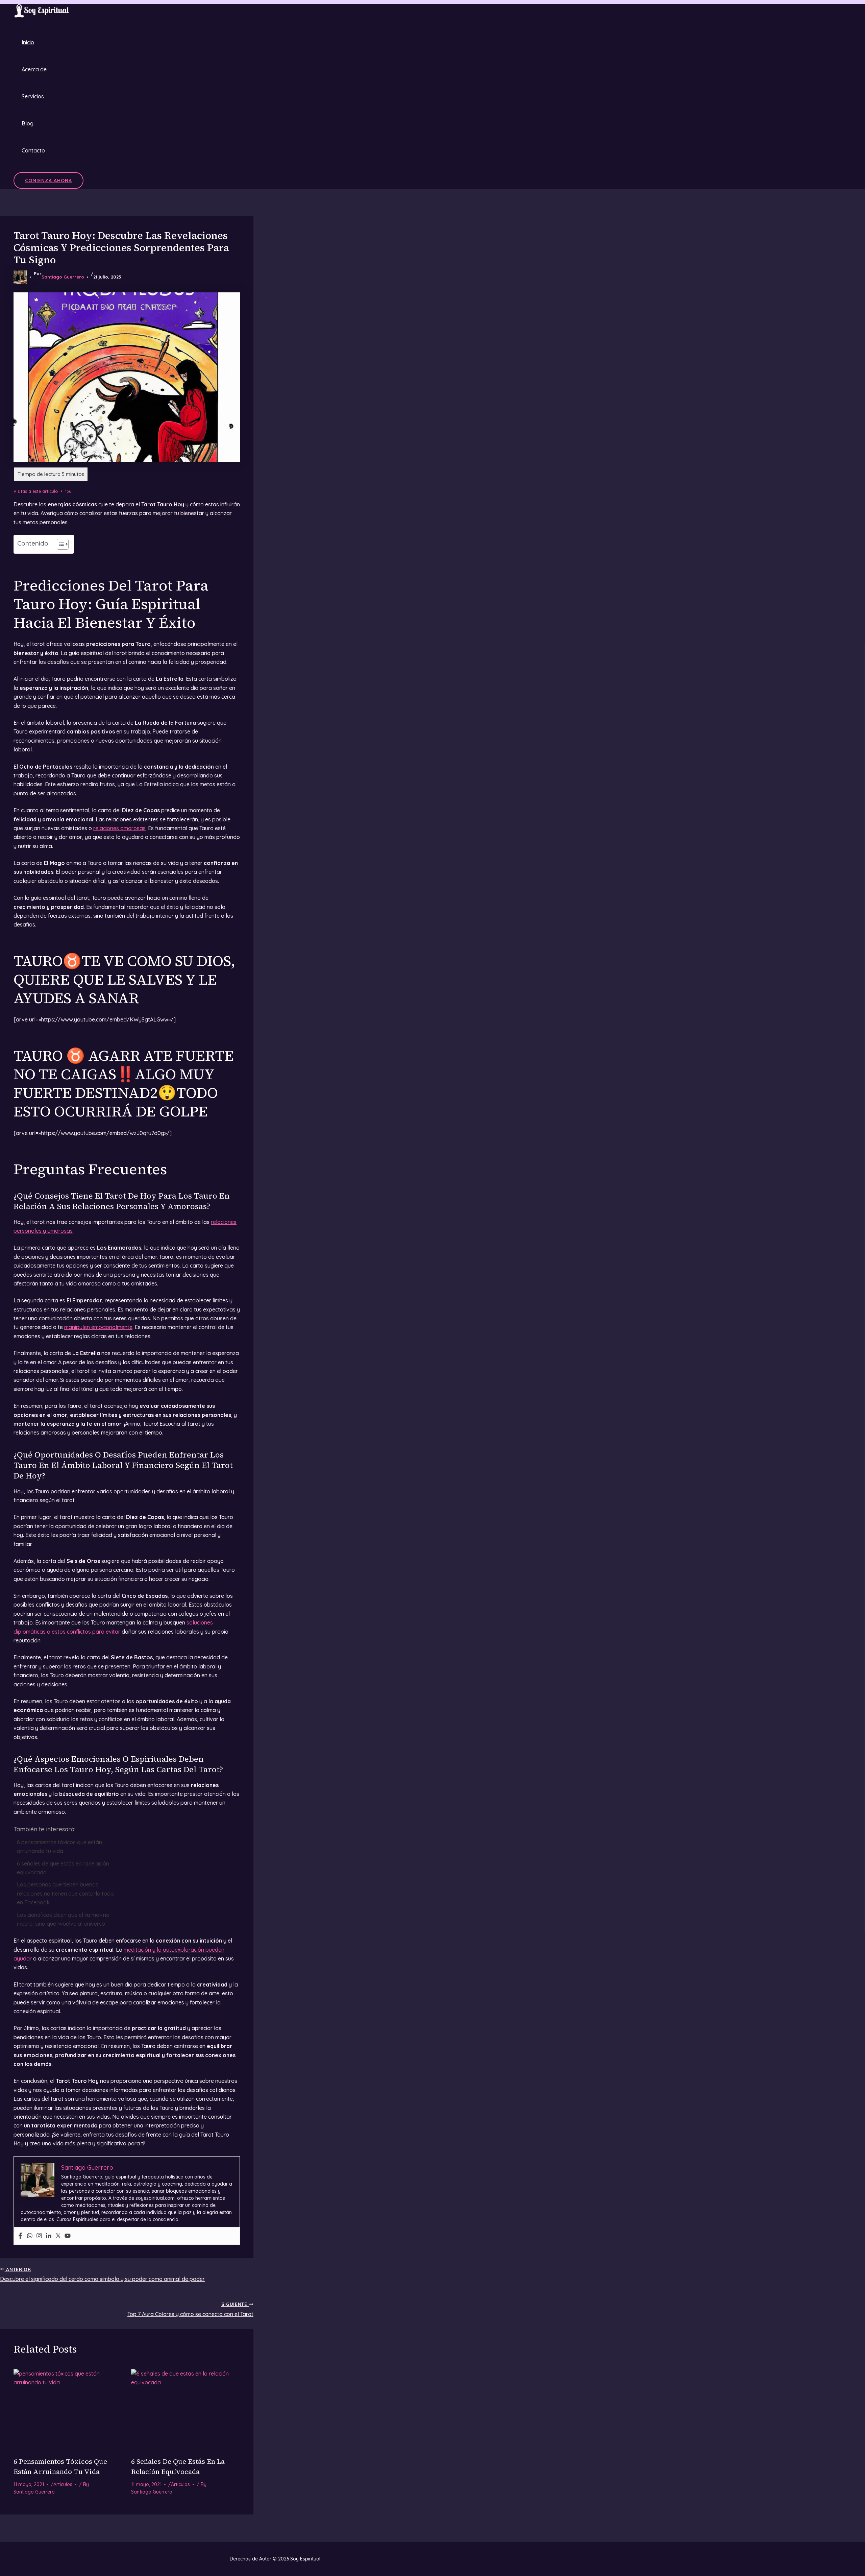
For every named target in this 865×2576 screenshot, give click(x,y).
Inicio (28, 42)
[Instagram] (39, 2236)
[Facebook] (20, 2236)
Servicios (33, 96)
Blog (28, 123)
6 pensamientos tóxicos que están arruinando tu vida (59, 1847)
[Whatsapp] (30, 2236)
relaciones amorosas (119, 828)
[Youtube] (68, 2236)
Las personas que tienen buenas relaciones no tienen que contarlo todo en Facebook (65, 1893)
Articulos (63, 2484)
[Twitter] (58, 2236)
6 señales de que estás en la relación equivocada (63, 1868)
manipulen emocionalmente (98, 1327)
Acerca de (34, 69)
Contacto (33, 150)
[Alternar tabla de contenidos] (59, 544)
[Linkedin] (49, 2236)
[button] (48, 180)
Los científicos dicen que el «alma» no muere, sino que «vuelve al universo (63, 1919)
